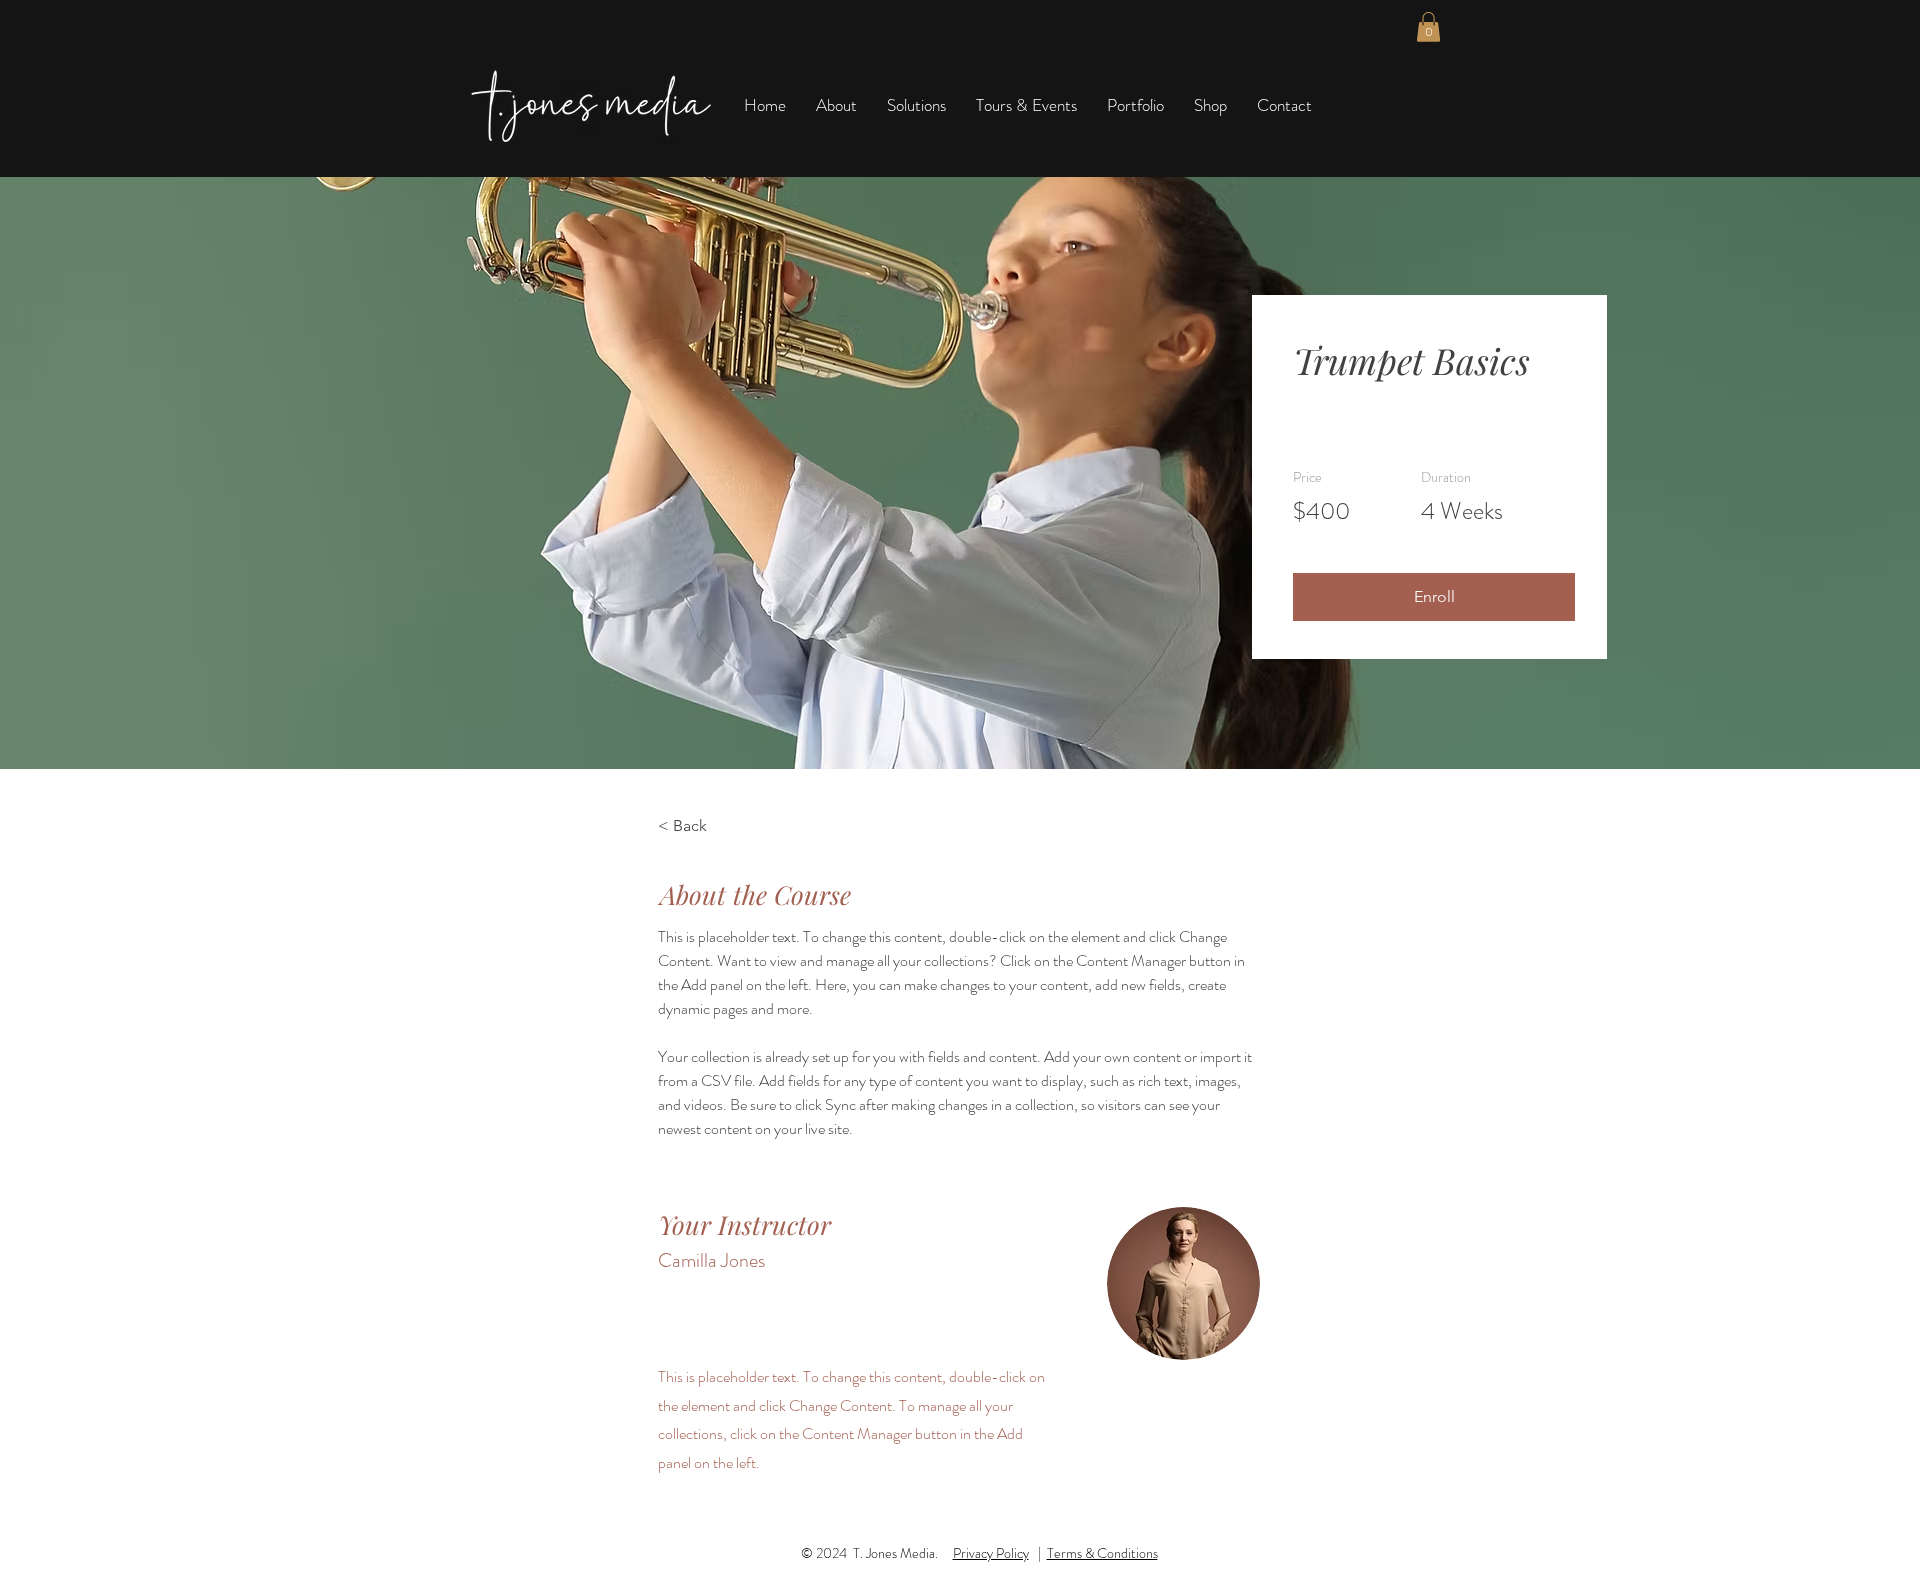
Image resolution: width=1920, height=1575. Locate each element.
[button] (1428, 27)
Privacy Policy (991, 1553)
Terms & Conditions (1102, 1553)
